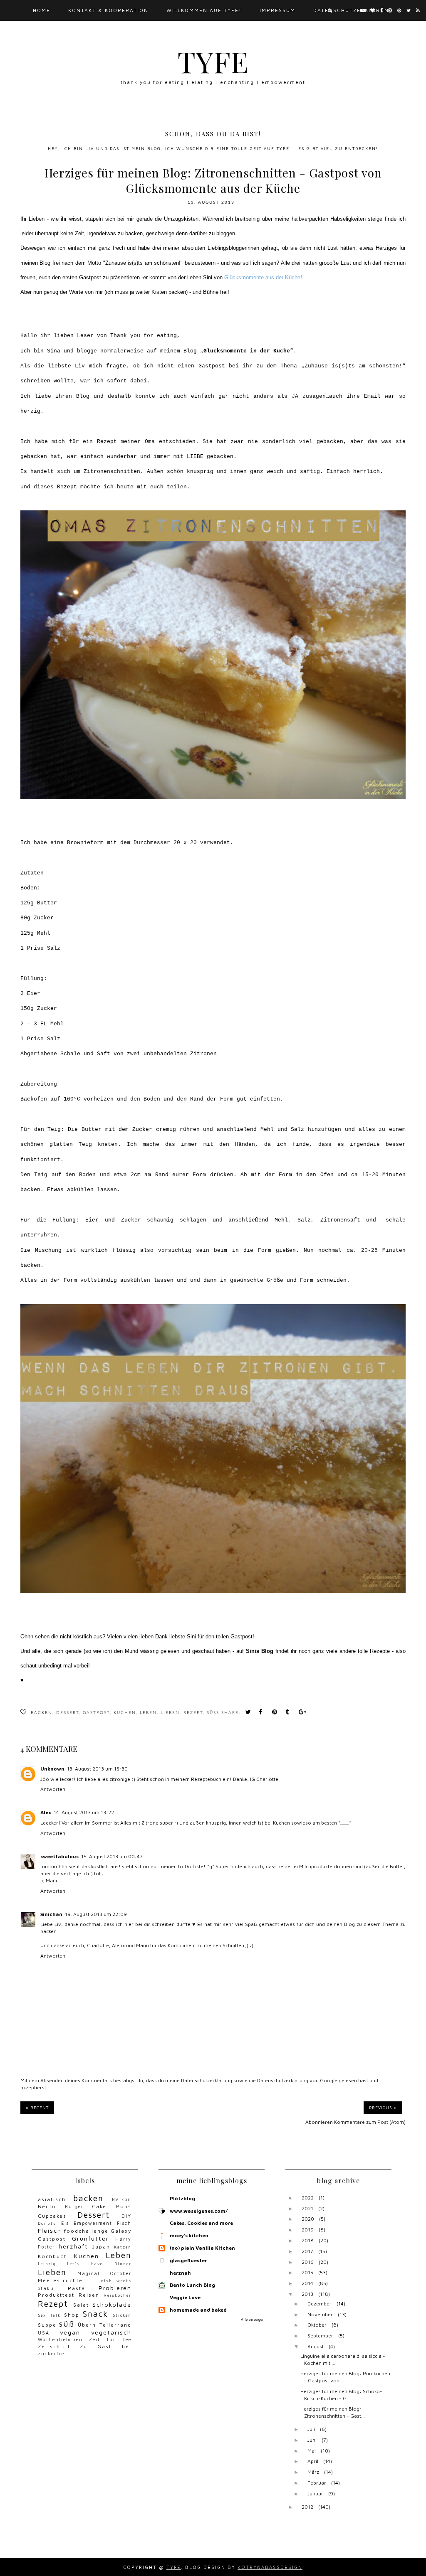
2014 (307, 2283)
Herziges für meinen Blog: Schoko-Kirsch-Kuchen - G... (341, 2395)
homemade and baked (198, 2310)
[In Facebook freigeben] (263, 1713)
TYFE (213, 61)
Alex (46, 1812)
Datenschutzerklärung (353, 10)
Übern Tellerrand (105, 2325)
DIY (126, 2216)
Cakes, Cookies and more (201, 2223)
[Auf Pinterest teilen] (276, 1713)
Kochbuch (53, 2256)
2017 (307, 2251)
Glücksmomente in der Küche (247, 351)
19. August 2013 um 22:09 (96, 1914)
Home (42, 10)
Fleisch (50, 2230)
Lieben (170, 1713)
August (316, 2346)
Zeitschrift (54, 2346)
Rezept (193, 1713)
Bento (47, 2206)
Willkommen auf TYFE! (204, 10)
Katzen (123, 2247)
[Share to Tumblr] (290, 1713)
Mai (312, 2451)
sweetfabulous (59, 1856)
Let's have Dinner (99, 2264)
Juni (312, 2440)
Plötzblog (182, 2198)
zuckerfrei (52, 2354)
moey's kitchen (189, 2235)
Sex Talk (49, 2315)
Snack (95, 2314)
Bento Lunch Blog (192, 2285)
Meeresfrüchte (60, 2280)
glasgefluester (188, 2260)
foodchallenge (86, 2231)
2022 (308, 2198)
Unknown (52, 1769)
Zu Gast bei (106, 2346)
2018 (308, 2240)
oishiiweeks (116, 2281)
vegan (70, 2332)
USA (44, 2333)
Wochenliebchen (60, 2340)
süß (213, 1713)
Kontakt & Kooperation (108, 10)
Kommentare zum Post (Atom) (370, 2122)
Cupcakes (52, 2216)
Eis (65, 2223)
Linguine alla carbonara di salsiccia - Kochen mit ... (343, 2359)
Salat (81, 2305)
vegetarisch (111, 2332)
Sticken (122, 2315)
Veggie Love (185, 2297)
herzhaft (73, 2246)
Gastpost (96, 1713)
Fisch (124, 2223)
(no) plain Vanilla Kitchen (202, 2248)
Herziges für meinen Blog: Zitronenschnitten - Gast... (333, 2412)
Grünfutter (90, 2238)
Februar (317, 2483)
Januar (315, 2493)
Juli (311, 2429)
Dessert (68, 1713)
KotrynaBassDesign (270, 2567)
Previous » (383, 2108)
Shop (72, 2315)
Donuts (47, 2223)
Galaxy (121, 2231)
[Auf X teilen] (250, 1713)
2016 (308, 2262)
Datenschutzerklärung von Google (297, 2080)
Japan (101, 2247)
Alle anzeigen (253, 2319)
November (320, 2314)
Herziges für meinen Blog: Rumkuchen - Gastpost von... (345, 2377)
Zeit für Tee (110, 2340)
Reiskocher (118, 2295)
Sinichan (51, 1914)
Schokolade (112, 2304)
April (313, 2461)
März (313, 2472)
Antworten (53, 1789)
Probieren (115, 2288)
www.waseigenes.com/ (199, 2211)
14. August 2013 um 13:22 (84, 1812)
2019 (308, 2230)
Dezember (319, 2304)
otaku (46, 2288)
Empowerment (93, 2223)
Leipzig (47, 2264)
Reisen (89, 2295)
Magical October (104, 2273)
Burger (74, 2207)
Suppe (47, 2325)
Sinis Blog (260, 1651)
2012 (307, 2507)
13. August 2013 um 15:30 (97, 1769)
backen (42, 1713)
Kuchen (125, 1713)
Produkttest (56, 2295)
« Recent (37, 2108)
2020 (308, 2219)
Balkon (122, 2199)
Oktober (317, 2325)
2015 (307, 2272)
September (320, 2336)
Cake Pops (112, 2206)
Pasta (77, 2288)
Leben (148, 1713)
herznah (180, 2273)
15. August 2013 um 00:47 (112, 1856)
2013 (307, 2294)
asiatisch (52, 2199)
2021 (307, 2208)
